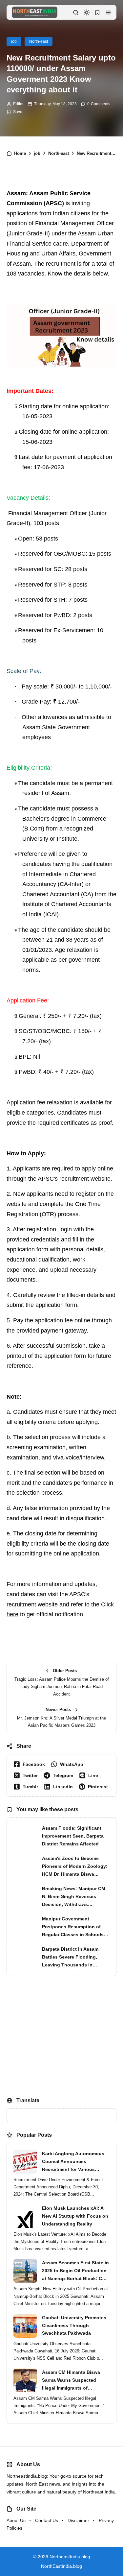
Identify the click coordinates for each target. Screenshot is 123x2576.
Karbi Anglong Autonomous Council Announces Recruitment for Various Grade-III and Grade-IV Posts (74, 2162)
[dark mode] (87, 12)
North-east (39, 41)
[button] (108, 12)
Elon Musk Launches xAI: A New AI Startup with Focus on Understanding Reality (75, 2216)
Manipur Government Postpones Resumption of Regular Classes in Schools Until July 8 (73, 1927)
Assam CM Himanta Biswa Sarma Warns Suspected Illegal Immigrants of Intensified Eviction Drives (72, 2381)
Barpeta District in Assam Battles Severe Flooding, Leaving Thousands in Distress (70, 1958)
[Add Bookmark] (14, 112)
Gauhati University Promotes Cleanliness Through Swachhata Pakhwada (74, 2325)
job (14, 41)
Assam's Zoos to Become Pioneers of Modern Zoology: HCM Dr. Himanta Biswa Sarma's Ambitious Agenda (75, 1867)
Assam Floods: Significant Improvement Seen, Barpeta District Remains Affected (73, 1836)
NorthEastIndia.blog (61, 2566)
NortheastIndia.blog (70, 2557)
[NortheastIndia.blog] (35, 12)
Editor (18, 104)
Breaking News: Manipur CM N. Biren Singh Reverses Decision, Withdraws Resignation (74, 1897)
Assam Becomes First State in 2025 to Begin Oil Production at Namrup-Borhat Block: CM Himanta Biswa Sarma (75, 2271)
